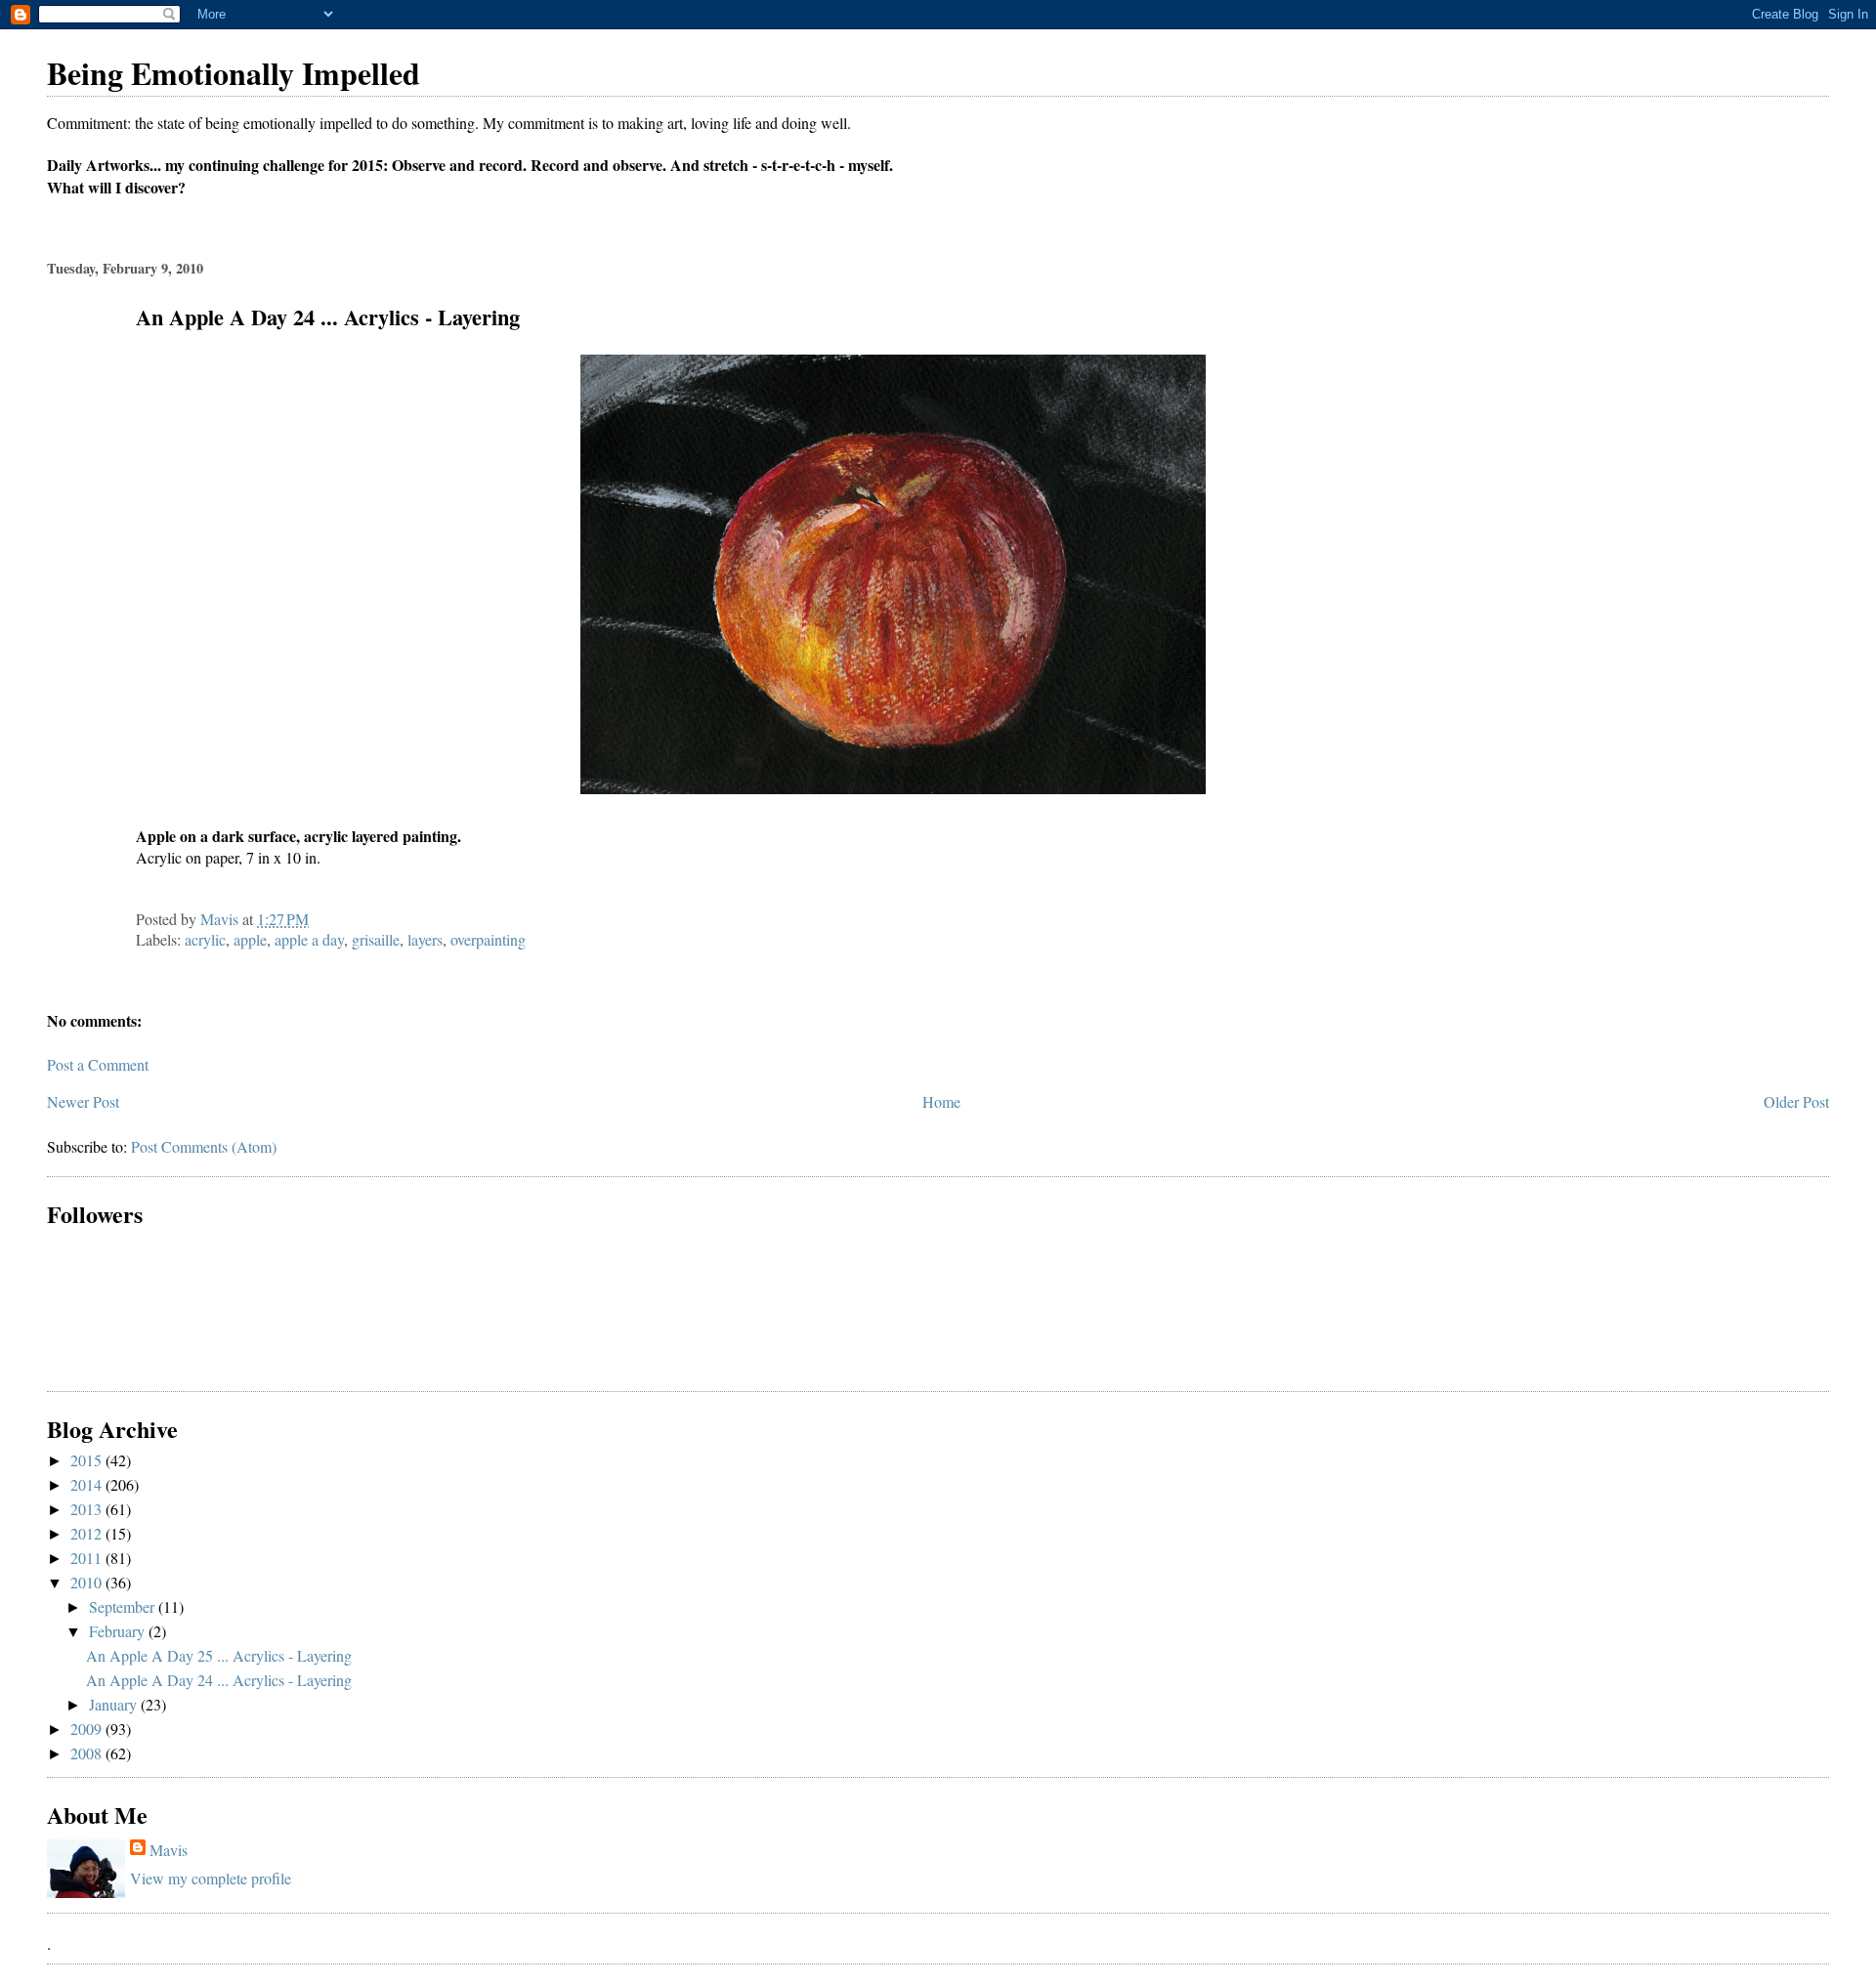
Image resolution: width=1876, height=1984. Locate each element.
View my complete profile (211, 1878)
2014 (88, 1484)
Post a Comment (98, 1064)
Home (941, 1101)
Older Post (1796, 1101)
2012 (88, 1533)
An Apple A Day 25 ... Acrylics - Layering (219, 1655)
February (119, 1631)
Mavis (169, 1850)
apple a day (309, 939)
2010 (88, 1582)
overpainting (488, 939)
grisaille (376, 939)
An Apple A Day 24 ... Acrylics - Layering (219, 1680)
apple (250, 939)
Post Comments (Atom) (204, 1146)
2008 (88, 1753)
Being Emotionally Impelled (234, 73)
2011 (88, 1558)
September (124, 1606)
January (115, 1704)
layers (425, 939)
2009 (88, 1729)
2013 (88, 1509)
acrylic (205, 939)
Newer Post (83, 1101)
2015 (88, 1460)
